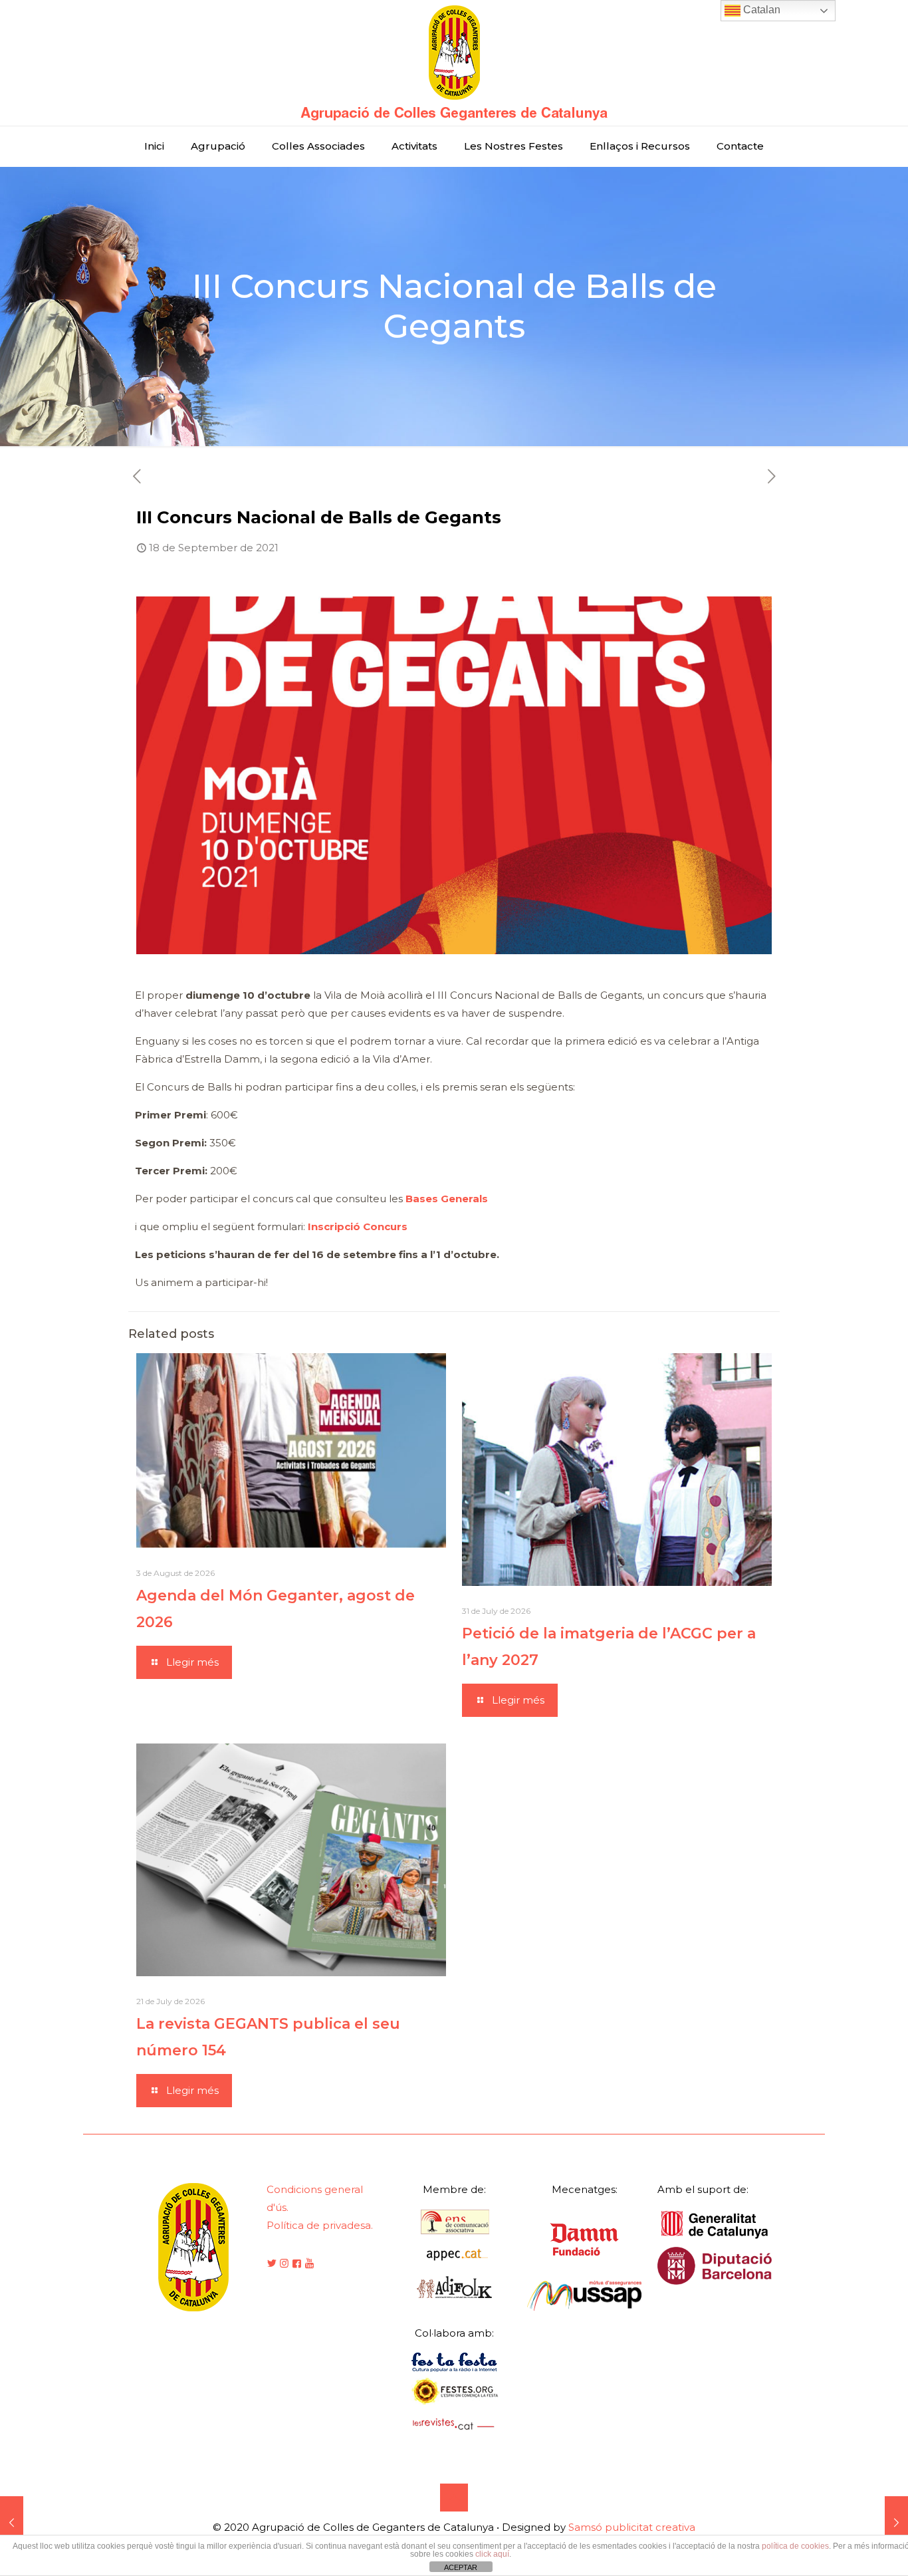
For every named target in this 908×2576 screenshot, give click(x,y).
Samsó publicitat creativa (632, 2527)
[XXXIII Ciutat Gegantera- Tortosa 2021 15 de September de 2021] (12, 2523)
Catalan (760, 10)
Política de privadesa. (320, 2225)
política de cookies (795, 2546)
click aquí (492, 2554)
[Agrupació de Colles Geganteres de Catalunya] (454, 63)
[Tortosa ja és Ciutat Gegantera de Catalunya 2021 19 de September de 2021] (896, 2523)
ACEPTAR (461, 2567)
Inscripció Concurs (358, 1226)
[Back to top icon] (454, 2498)
